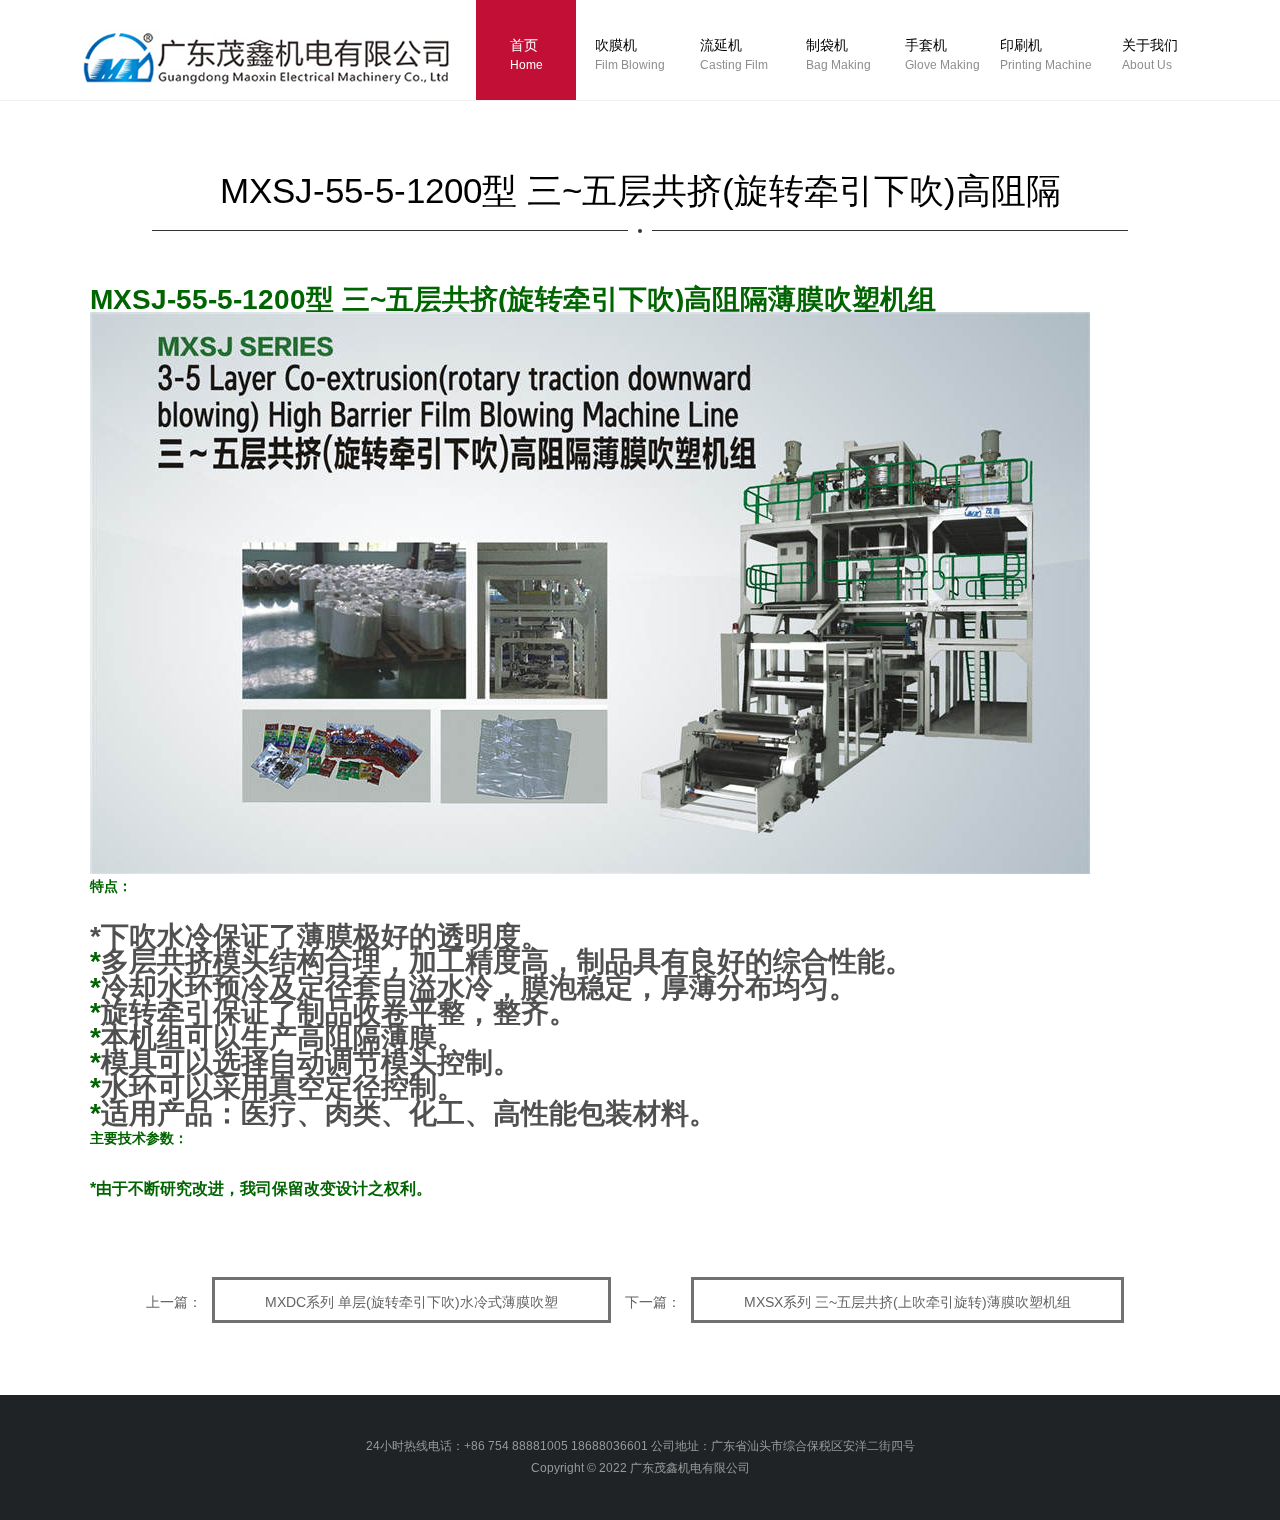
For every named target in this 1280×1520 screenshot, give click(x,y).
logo (287, 64)
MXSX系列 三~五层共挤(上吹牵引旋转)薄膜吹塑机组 (907, 1302)
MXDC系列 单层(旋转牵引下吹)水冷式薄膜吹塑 (411, 1302)
